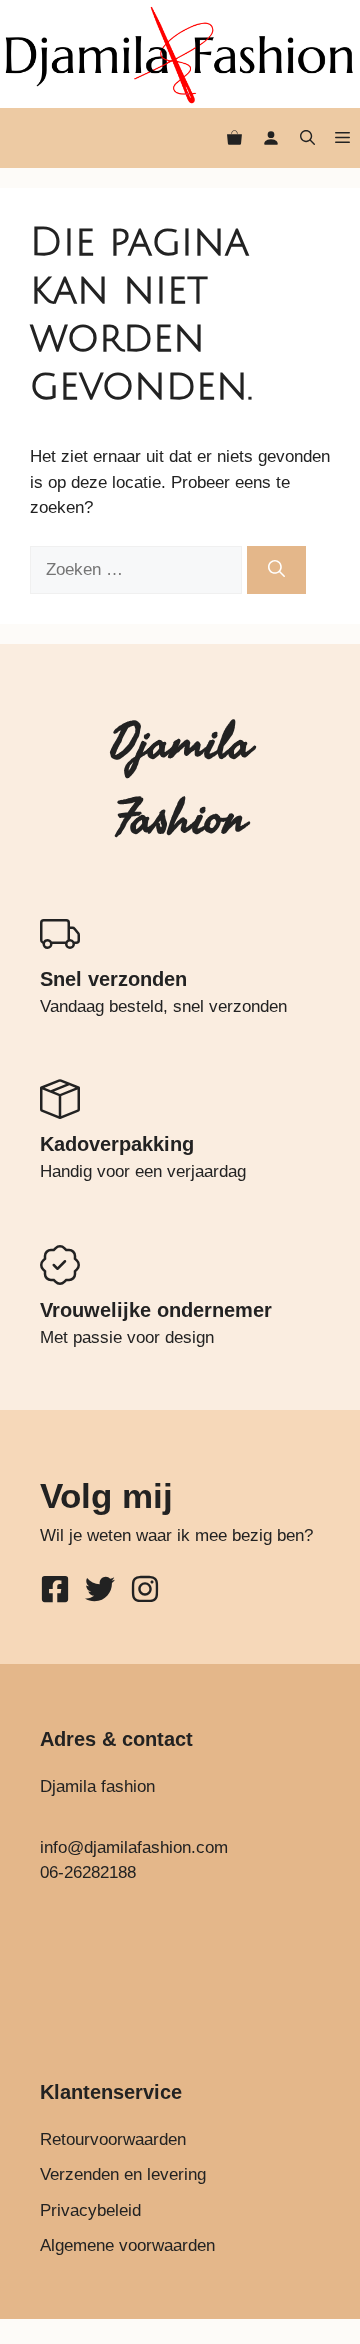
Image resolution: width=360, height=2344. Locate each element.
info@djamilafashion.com (134, 1847)
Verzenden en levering (123, 2174)
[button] (307, 138)
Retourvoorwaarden (113, 2139)
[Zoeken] (276, 570)
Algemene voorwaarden (127, 2245)
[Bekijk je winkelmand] (234, 138)
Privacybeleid (90, 2210)
